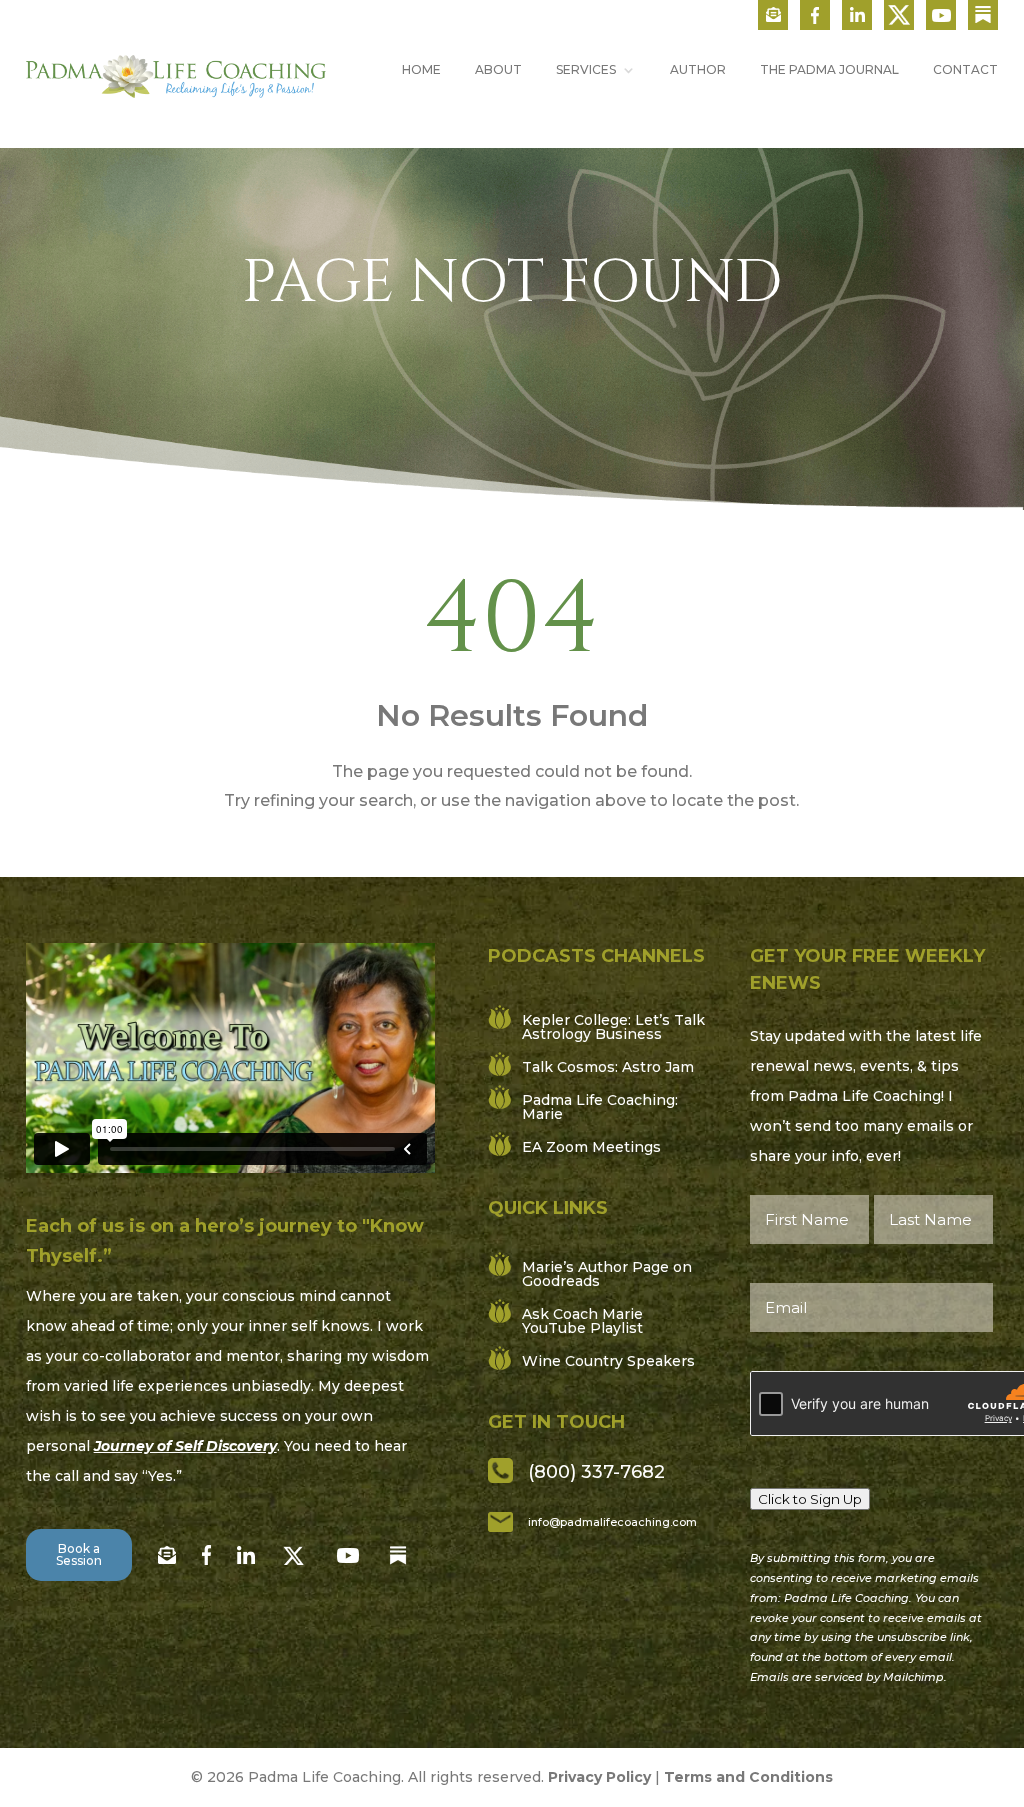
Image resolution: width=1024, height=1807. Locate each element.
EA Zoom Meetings (591, 1147)
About (498, 69)
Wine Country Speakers (608, 1361)
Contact (965, 69)
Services (586, 69)
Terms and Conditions (748, 1777)
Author (698, 69)
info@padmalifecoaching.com (612, 1522)
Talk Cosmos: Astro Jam (608, 1067)
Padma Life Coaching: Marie (600, 1107)
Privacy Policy (599, 1777)
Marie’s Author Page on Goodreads (607, 1274)
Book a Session (79, 1554)
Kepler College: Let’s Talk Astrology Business (613, 1027)
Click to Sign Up (810, 1499)
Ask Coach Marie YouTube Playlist (582, 1321)
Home (421, 69)
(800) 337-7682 (596, 1472)
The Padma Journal (829, 69)
